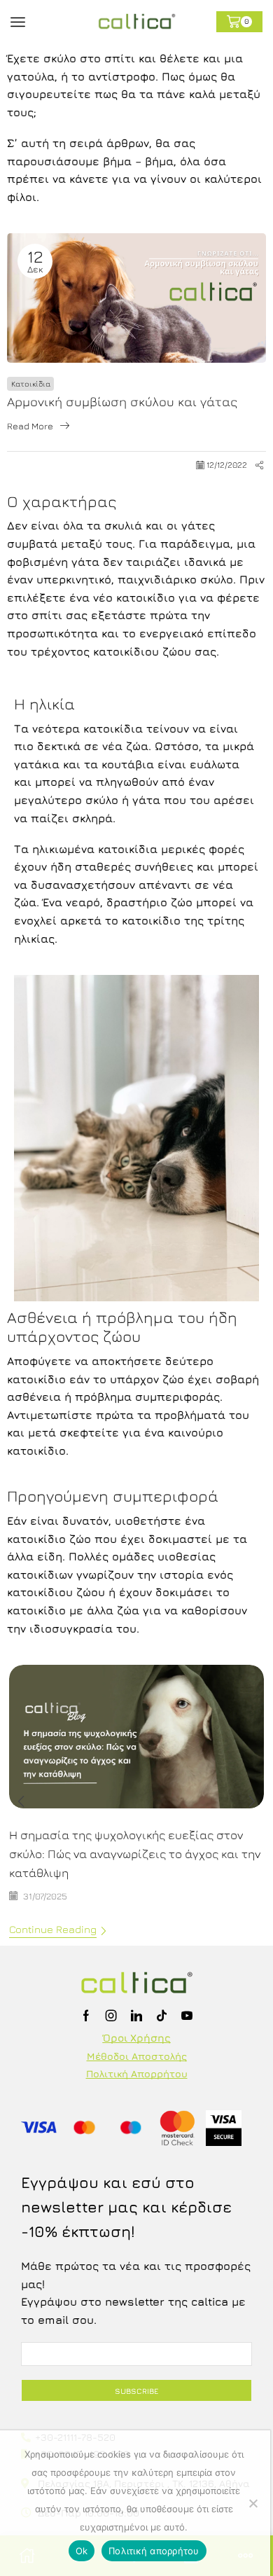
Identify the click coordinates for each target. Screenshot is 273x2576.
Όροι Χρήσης (137, 2038)
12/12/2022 (227, 465)
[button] (21, 1801)
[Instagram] (111, 2016)
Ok (82, 2551)
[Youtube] (187, 2016)
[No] (253, 2503)
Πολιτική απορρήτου (154, 2551)
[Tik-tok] (162, 2016)
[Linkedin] (136, 2016)
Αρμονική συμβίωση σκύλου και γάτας (122, 402)
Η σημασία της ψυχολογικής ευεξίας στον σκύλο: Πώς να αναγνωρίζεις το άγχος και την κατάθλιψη (135, 1854)
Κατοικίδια (31, 383)
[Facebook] (86, 2016)
